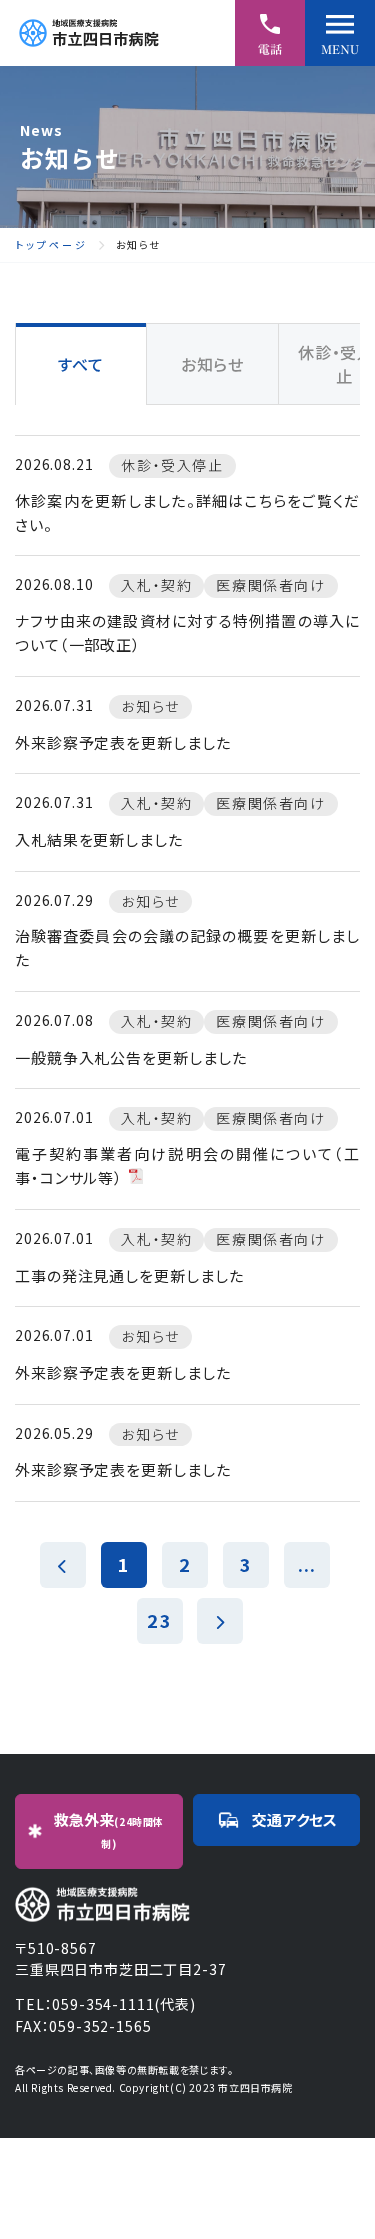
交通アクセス (294, 1819)
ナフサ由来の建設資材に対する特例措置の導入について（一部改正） (187, 632)
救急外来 (109, 1830)
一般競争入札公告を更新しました (131, 1057)
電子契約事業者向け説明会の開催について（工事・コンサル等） (187, 1165)
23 (159, 1620)
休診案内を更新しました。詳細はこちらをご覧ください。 (187, 512)
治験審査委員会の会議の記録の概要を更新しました (187, 947)
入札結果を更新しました (99, 839)
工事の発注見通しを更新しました (129, 1275)
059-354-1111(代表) (123, 2004)
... (307, 1564)
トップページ (51, 245)
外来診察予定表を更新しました (123, 742)
